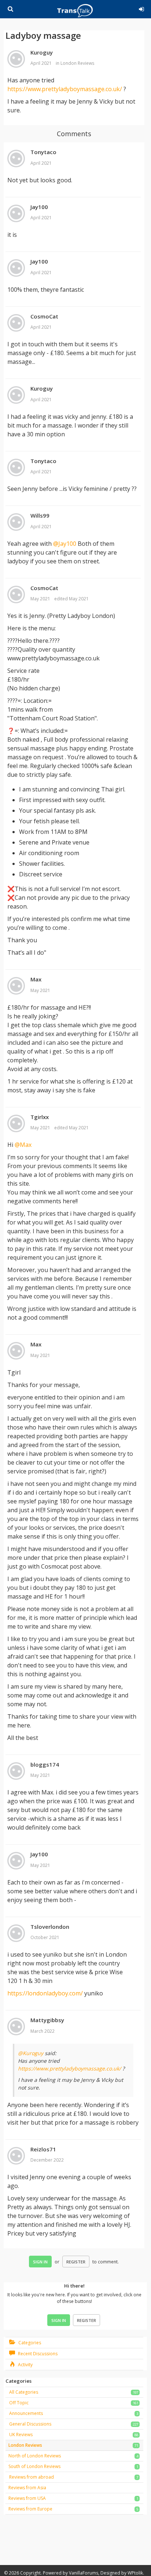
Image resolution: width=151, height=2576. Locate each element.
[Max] (16, 986)
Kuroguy (42, 52)
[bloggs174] (16, 1771)
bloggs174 (45, 1764)
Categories (29, 2343)
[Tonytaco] (16, 159)
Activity (25, 2365)
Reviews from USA (27, 2498)
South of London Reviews (34, 2466)
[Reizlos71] (16, 2156)
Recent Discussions (37, 2354)
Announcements (26, 2413)
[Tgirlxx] (16, 1124)
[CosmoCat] (16, 323)
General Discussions (30, 2424)
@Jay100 (65, 544)
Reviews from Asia (27, 2488)
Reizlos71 (43, 2149)
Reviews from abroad (32, 2477)
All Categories (24, 2392)
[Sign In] (140, 8)
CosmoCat (44, 316)
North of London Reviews (35, 2456)
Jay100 (39, 207)
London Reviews (77, 63)
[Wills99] (16, 522)
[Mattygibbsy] (16, 2027)
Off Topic (19, 2403)
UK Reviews (21, 2435)
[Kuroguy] (16, 59)
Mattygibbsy (47, 2020)
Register (76, 2262)
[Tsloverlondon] (16, 1934)
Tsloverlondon (50, 1927)
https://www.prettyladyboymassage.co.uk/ (65, 89)
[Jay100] (16, 214)
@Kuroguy (31, 2053)
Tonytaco (43, 152)
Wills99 (40, 515)
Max (36, 979)
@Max (23, 1145)
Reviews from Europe (30, 2509)
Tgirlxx (40, 1117)
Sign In (40, 2262)
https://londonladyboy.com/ (45, 1993)
